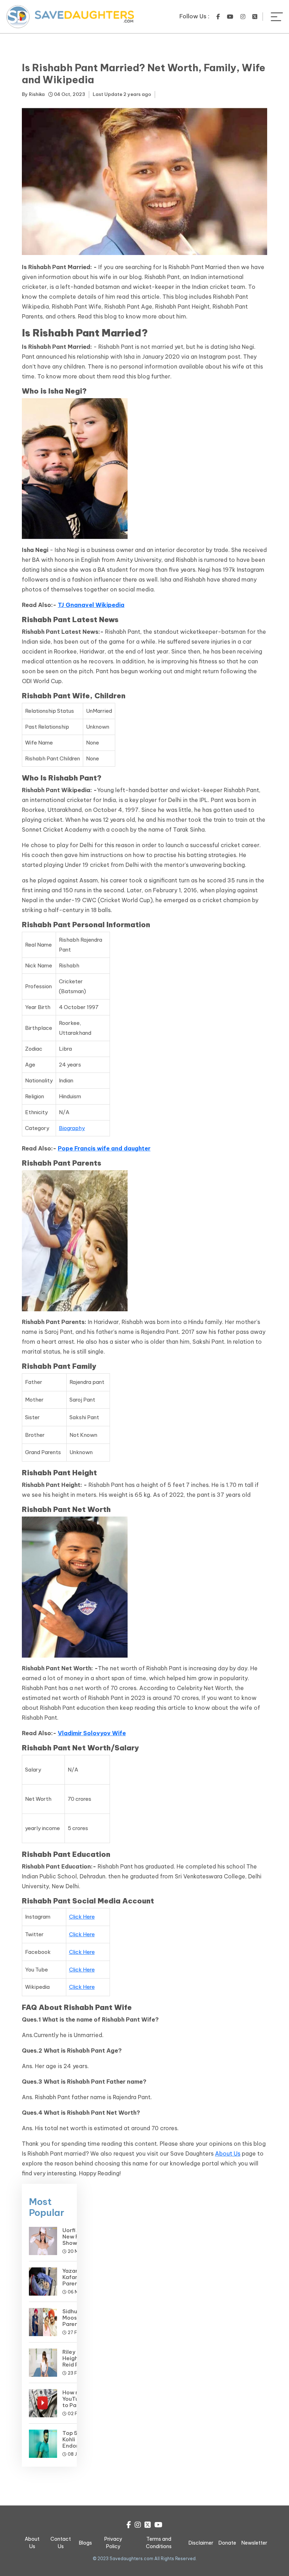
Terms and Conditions (159, 2543)
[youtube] (230, 17)
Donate (227, 2543)
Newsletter (254, 2543)
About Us (228, 2153)
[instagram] (243, 17)
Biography (72, 1128)
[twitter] (255, 17)
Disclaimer (201, 2543)
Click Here (82, 1917)
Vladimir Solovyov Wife (92, 1733)
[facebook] (218, 17)
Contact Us (61, 2543)
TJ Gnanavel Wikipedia (91, 605)
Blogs (85, 2543)
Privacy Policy (113, 2543)
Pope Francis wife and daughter (104, 1148)
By (33, 94)
